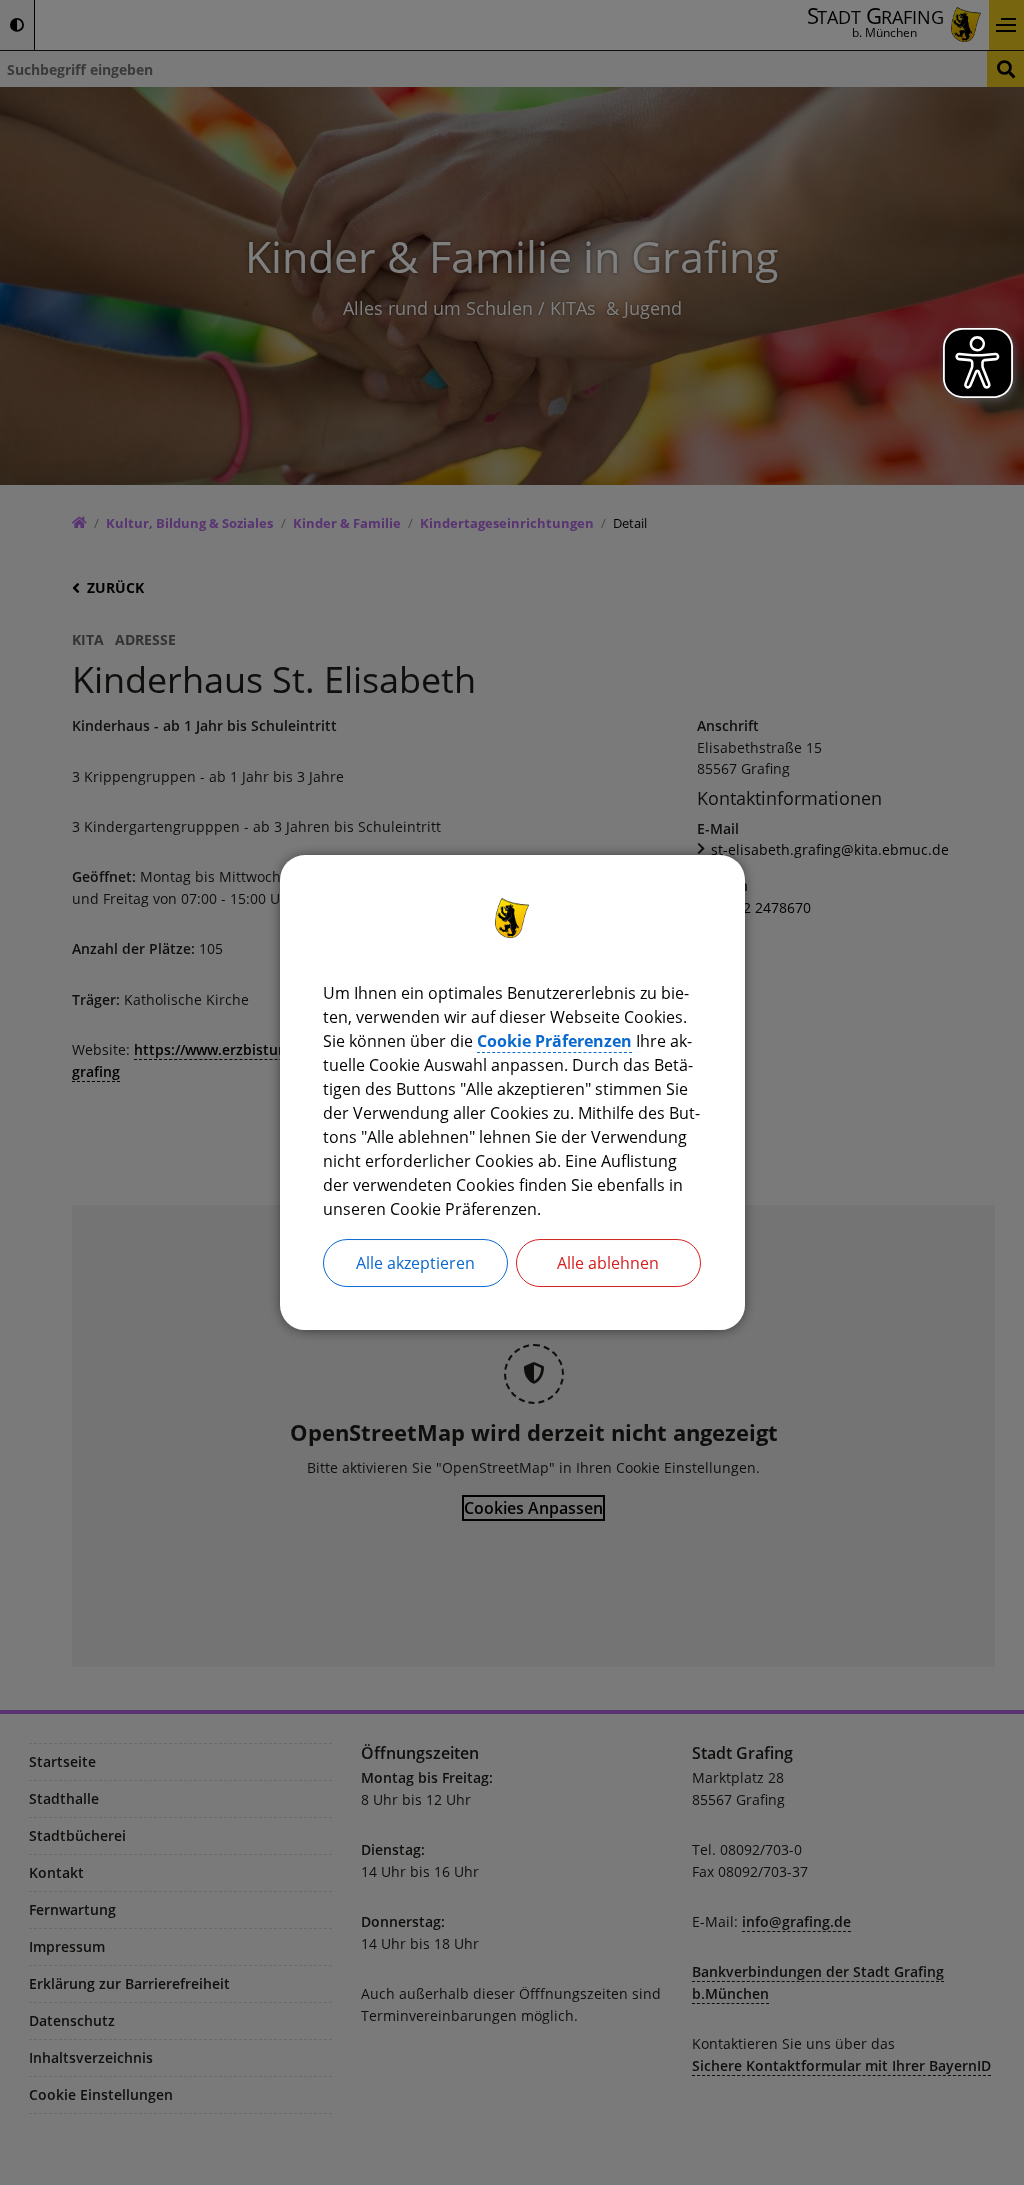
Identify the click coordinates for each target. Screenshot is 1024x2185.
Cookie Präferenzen (554, 1041)
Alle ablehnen (608, 1263)
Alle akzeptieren (415, 1263)
